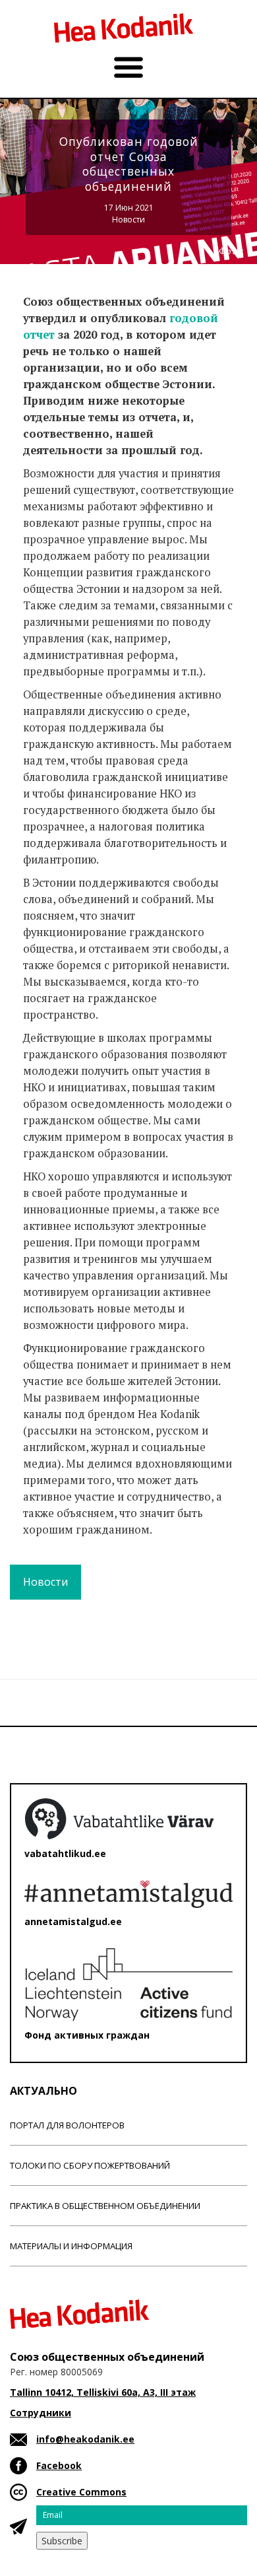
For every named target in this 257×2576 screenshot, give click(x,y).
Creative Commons (81, 2492)
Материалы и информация (71, 2246)
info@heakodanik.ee (85, 2439)
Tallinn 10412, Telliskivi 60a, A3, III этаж (103, 2392)
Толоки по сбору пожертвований (90, 2165)
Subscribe (62, 2541)
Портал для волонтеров (67, 2125)
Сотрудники (41, 2413)
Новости (128, 220)
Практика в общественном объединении (105, 2206)
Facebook (59, 2465)
